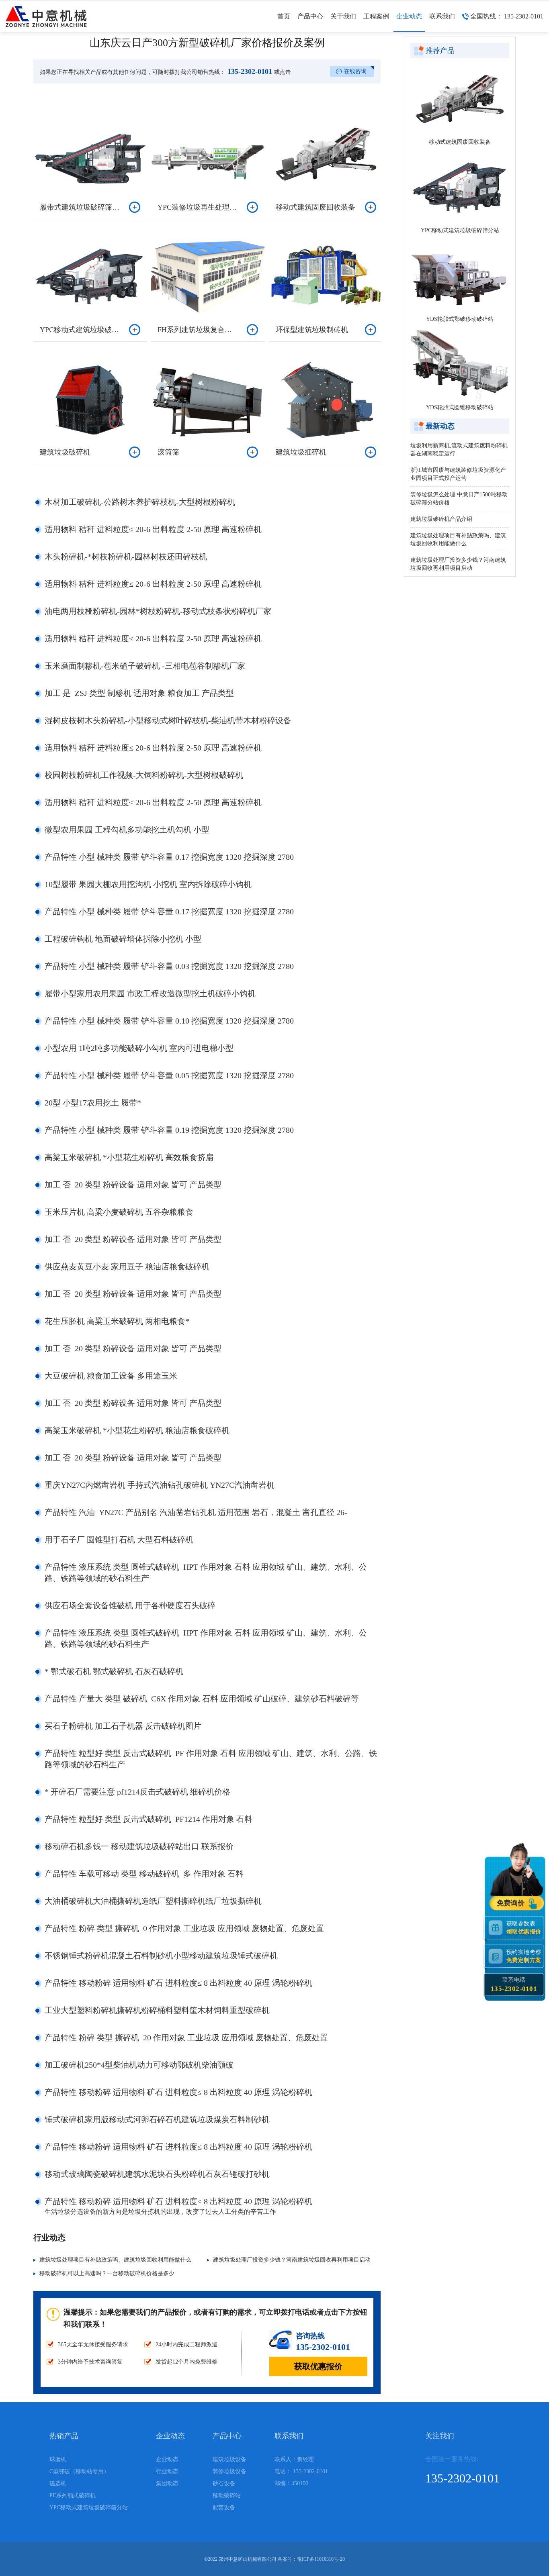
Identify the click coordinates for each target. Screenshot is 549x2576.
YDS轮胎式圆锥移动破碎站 (460, 407)
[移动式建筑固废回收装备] (460, 99)
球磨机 (58, 2459)
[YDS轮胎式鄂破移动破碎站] (460, 276)
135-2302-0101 (249, 71)
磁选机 (58, 2483)
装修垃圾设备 (229, 2471)
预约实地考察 (524, 1956)
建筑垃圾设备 (229, 2459)
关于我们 (343, 16)
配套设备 (224, 2508)
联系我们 (442, 16)
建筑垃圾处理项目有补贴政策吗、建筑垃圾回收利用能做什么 (115, 2260)
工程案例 (376, 16)
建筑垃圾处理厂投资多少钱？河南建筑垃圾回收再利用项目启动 (292, 2260)
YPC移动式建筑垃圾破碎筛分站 (460, 230)
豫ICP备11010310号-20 (321, 2559)
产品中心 (310, 16)
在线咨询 (355, 71)
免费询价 (512, 1903)
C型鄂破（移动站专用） (79, 2471)
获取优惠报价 (318, 2366)
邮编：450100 (291, 2483)
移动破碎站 (227, 2495)
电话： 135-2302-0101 (301, 2471)
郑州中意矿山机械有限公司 (248, 2559)
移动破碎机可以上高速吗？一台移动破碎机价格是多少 (107, 2273)
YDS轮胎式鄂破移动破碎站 (460, 319)
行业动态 (167, 2471)
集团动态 (167, 2483)
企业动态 (409, 16)
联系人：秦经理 (294, 2459)
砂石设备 (224, 2483)
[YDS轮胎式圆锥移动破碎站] (460, 365)
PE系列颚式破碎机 (73, 2495)
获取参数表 (524, 1927)
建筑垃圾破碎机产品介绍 (441, 519)
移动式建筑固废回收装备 (460, 142)
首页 (284, 16)
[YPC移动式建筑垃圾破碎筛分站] (460, 188)
